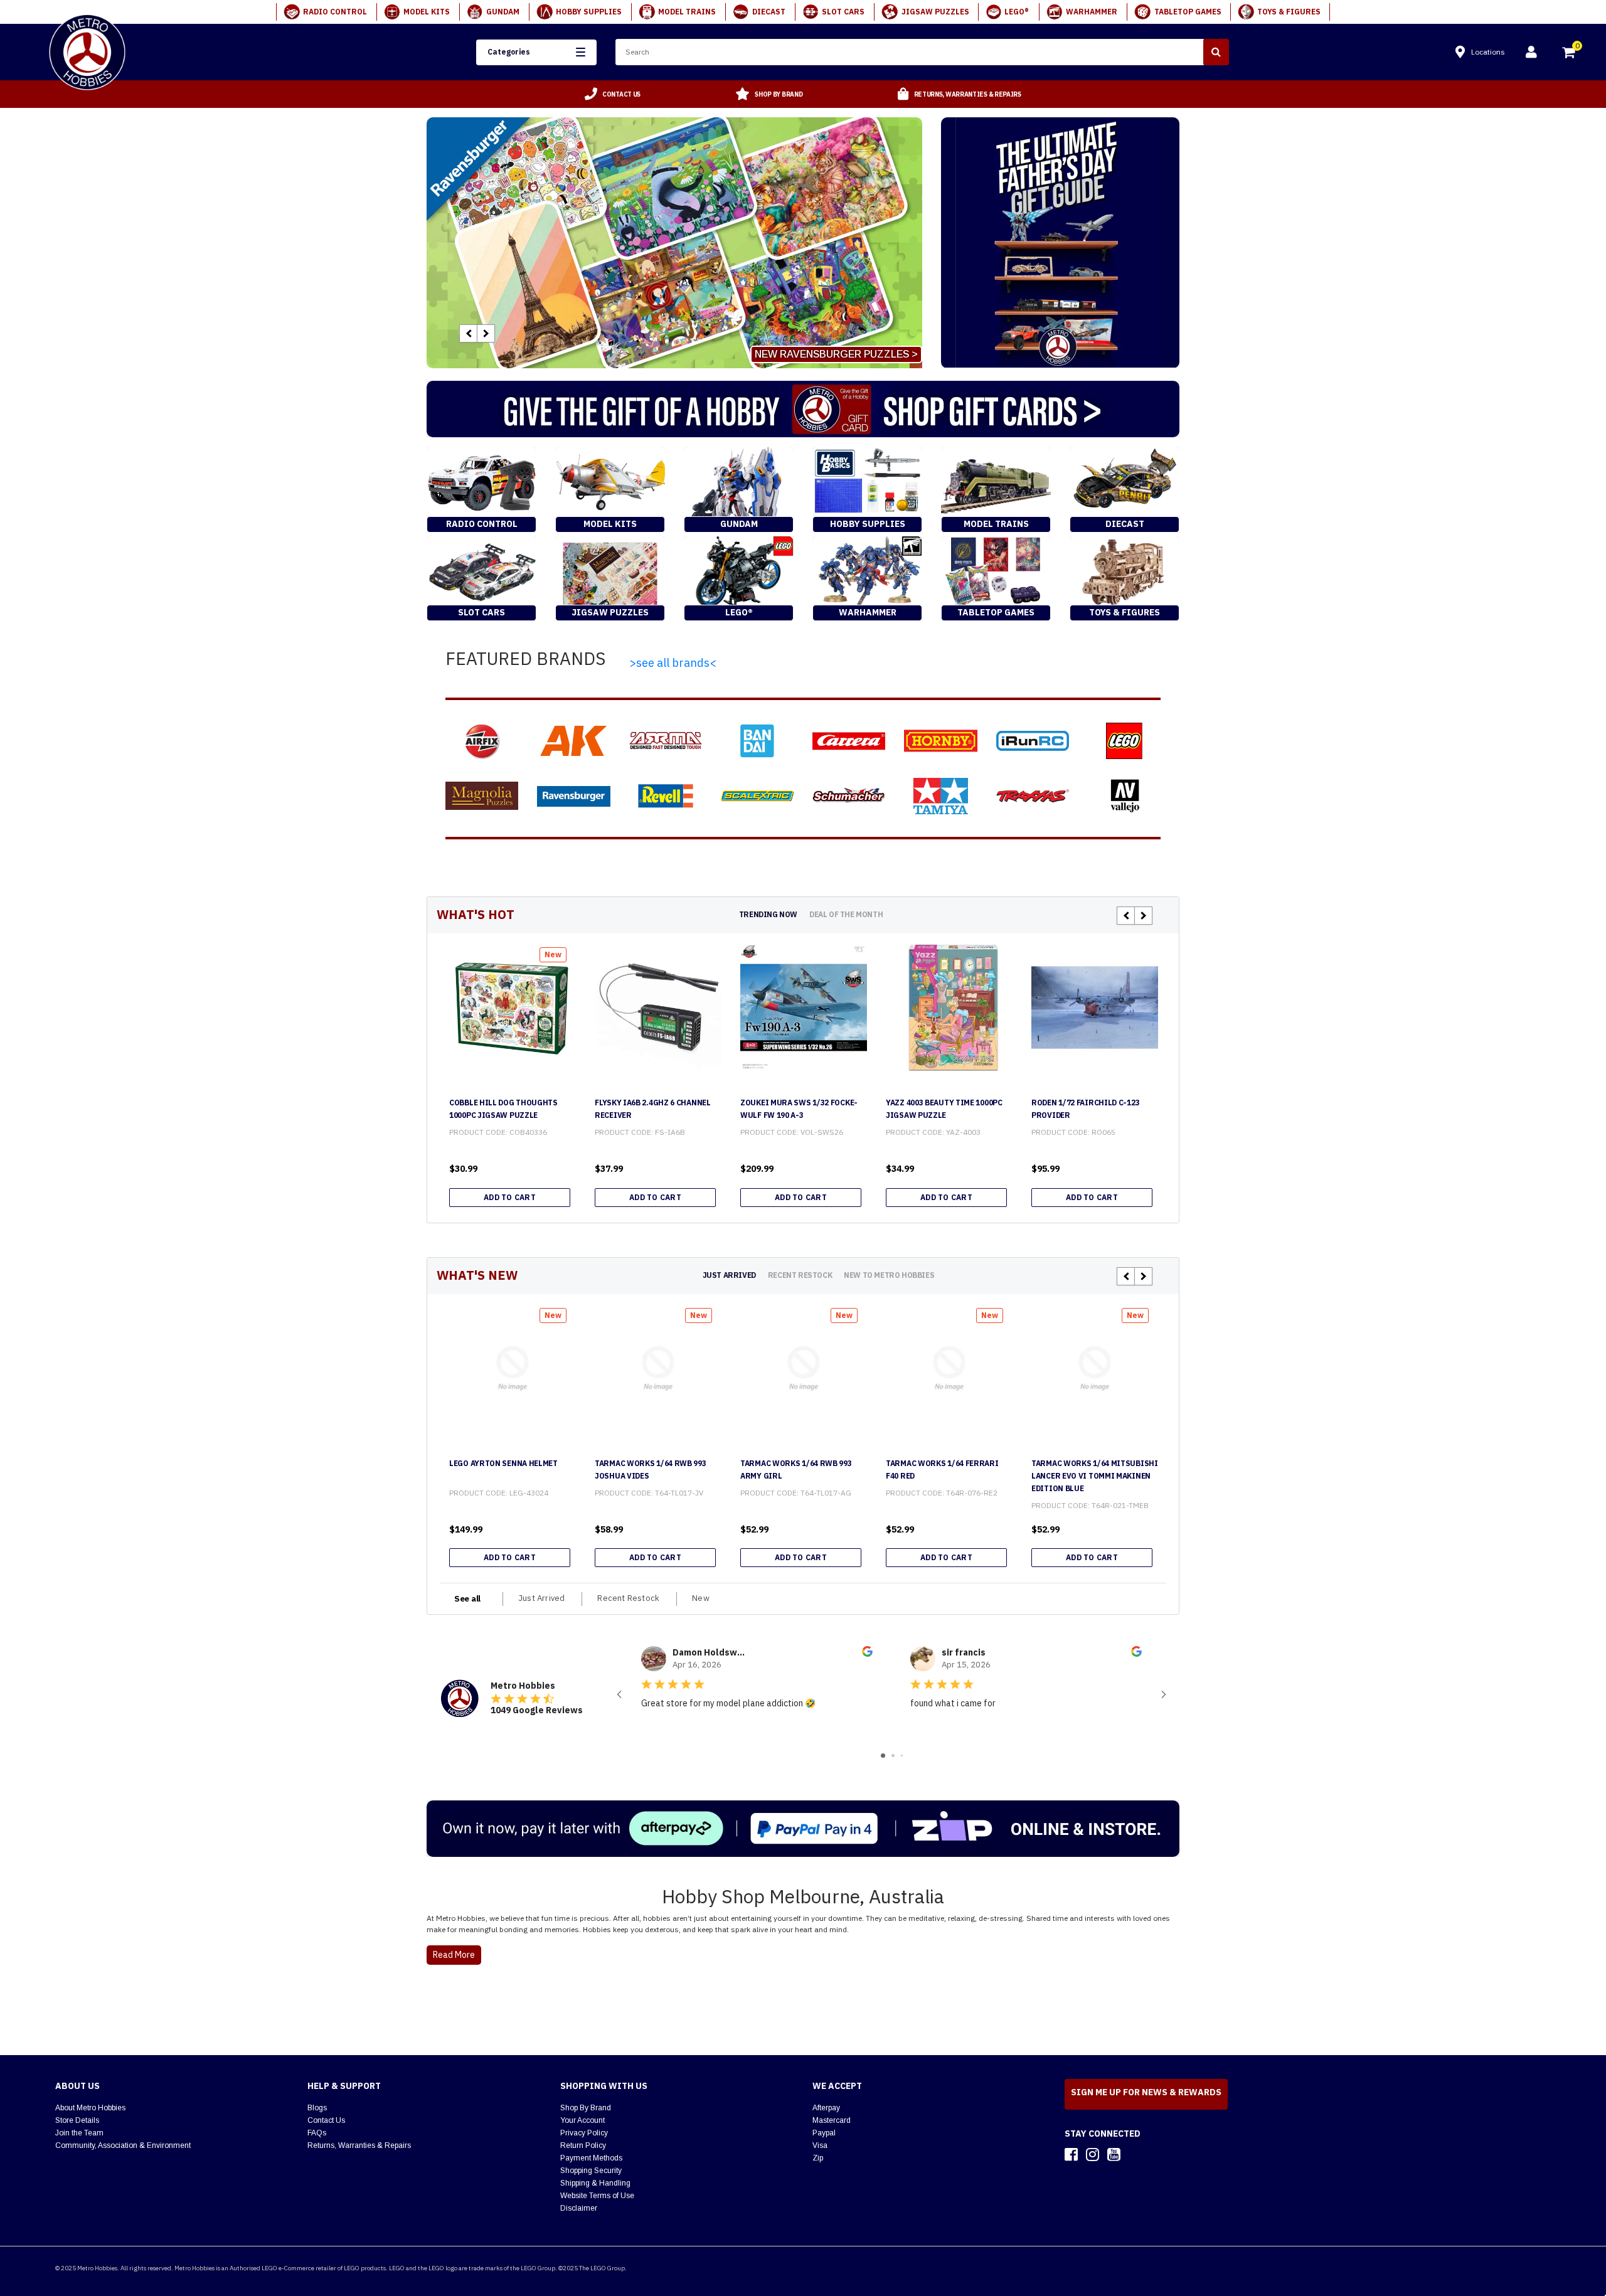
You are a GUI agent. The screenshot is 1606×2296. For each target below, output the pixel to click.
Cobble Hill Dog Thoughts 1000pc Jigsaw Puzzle (503, 1109)
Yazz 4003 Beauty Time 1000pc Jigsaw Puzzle (944, 1109)
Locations (1488, 52)
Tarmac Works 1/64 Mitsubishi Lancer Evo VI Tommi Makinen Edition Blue (1095, 1476)
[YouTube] (1114, 2154)
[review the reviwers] (867, 1654)
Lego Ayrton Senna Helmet (503, 1463)
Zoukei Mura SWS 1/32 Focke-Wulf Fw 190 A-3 (799, 1109)
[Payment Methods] (803, 1829)
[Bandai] (757, 741)
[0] (1570, 54)
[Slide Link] (674, 243)
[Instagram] (1093, 2154)
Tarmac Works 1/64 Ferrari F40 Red (942, 1470)
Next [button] (486, 333)
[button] (536, 52)
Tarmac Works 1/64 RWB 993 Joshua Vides (651, 1470)
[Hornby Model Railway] (940, 741)
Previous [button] (468, 333)
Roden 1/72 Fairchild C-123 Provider (1085, 1109)
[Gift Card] (803, 409)
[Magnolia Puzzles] (482, 796)
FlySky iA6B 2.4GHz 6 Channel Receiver (653, 1109)
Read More (454, 1955)
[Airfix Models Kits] (482, 741)
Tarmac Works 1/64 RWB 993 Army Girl (796, 1470)
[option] (613, 94)
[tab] (768, 914)
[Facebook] (1071, 2154)
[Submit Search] (1216, 52)
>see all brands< (673, 663)
